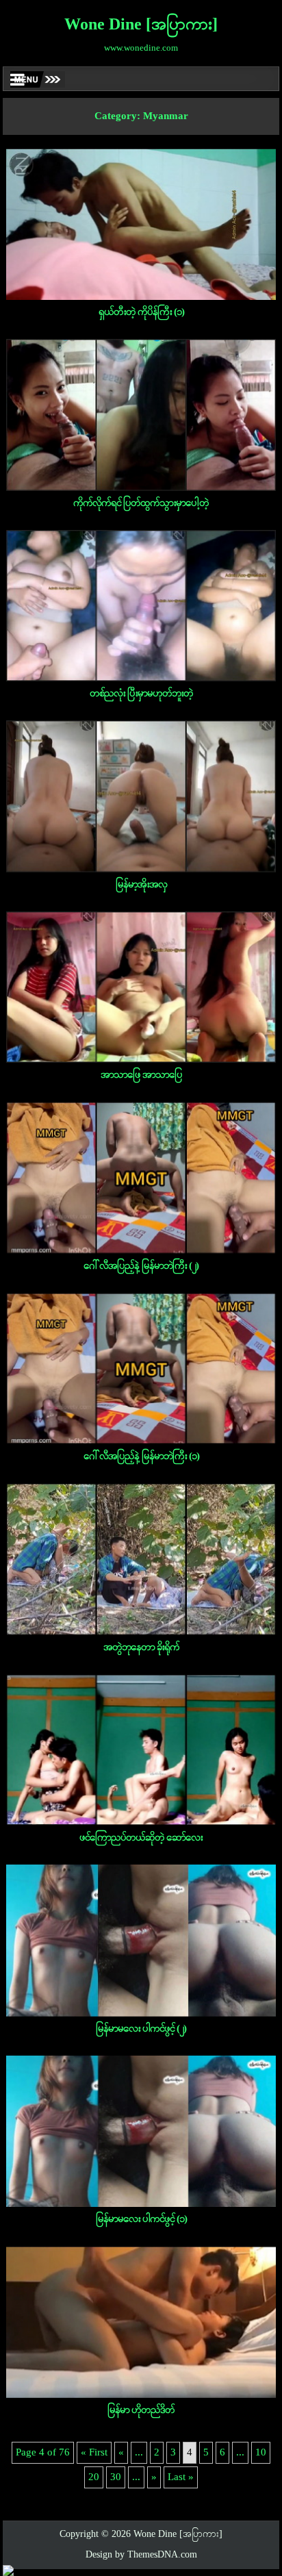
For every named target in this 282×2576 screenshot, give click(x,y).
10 (261, 2453)
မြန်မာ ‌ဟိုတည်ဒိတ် (141, 2410)
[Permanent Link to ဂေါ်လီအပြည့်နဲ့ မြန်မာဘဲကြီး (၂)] (141, 1177)
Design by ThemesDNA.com (141, 2555)
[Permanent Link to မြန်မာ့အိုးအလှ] (141, 796)
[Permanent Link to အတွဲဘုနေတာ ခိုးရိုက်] (141, 1559)
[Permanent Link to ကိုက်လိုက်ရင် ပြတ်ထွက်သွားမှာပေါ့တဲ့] (141, 415)
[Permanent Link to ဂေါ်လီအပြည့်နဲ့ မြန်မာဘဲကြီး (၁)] (141, 1368)
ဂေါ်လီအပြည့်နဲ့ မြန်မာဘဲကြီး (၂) (141, 1266)
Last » (181, 2477)
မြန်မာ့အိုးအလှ (141, 885)
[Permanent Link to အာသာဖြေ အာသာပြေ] (141, 987)
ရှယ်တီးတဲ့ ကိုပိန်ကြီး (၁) (141, 312)
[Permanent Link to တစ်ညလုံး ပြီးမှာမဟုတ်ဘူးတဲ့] (141, 606)
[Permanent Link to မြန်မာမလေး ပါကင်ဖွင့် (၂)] (141, 1940)
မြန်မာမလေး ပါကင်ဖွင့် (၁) (141, 2219)
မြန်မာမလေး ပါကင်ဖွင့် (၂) (141, 2029)
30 (116, 2477)
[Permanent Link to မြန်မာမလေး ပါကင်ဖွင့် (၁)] (141, 2131)
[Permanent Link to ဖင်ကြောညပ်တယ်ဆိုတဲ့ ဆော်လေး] (141, 1750)
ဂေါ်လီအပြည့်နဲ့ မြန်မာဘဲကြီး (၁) (141, 1456)
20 (94, 2477)
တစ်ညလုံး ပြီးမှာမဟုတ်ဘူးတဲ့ (141, 694)
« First (94, 2453)
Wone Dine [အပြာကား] (141, 25)
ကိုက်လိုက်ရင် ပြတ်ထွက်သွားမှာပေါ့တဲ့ (141, 503)
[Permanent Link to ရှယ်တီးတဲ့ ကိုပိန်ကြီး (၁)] (141, 224)
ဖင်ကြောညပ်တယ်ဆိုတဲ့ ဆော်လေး (141, 1838)
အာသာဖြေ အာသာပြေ (141, 1075)
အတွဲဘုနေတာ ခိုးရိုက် (141, 1647)
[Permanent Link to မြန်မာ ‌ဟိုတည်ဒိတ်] (141, 2322)
